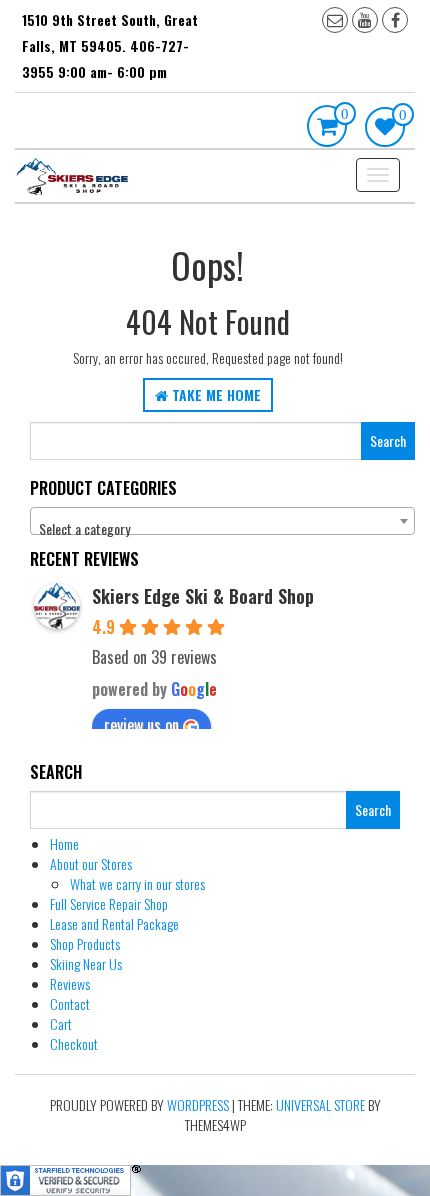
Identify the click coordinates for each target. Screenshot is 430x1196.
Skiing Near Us (86, 963)
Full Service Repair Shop (109, 903)
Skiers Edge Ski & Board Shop (203, 596)
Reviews (70, 983)
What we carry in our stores (137, 883)
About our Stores (91, 863)
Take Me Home (214, 394)
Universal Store (320, 1104)
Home (64, 843)
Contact (70, 1003)
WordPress (198, 1104)
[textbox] (222, 529)
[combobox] (222, 521)
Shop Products (85, 943)
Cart (61, 1023)
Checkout (74, 1043)
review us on (141, 725)
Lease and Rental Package (114, 923)
